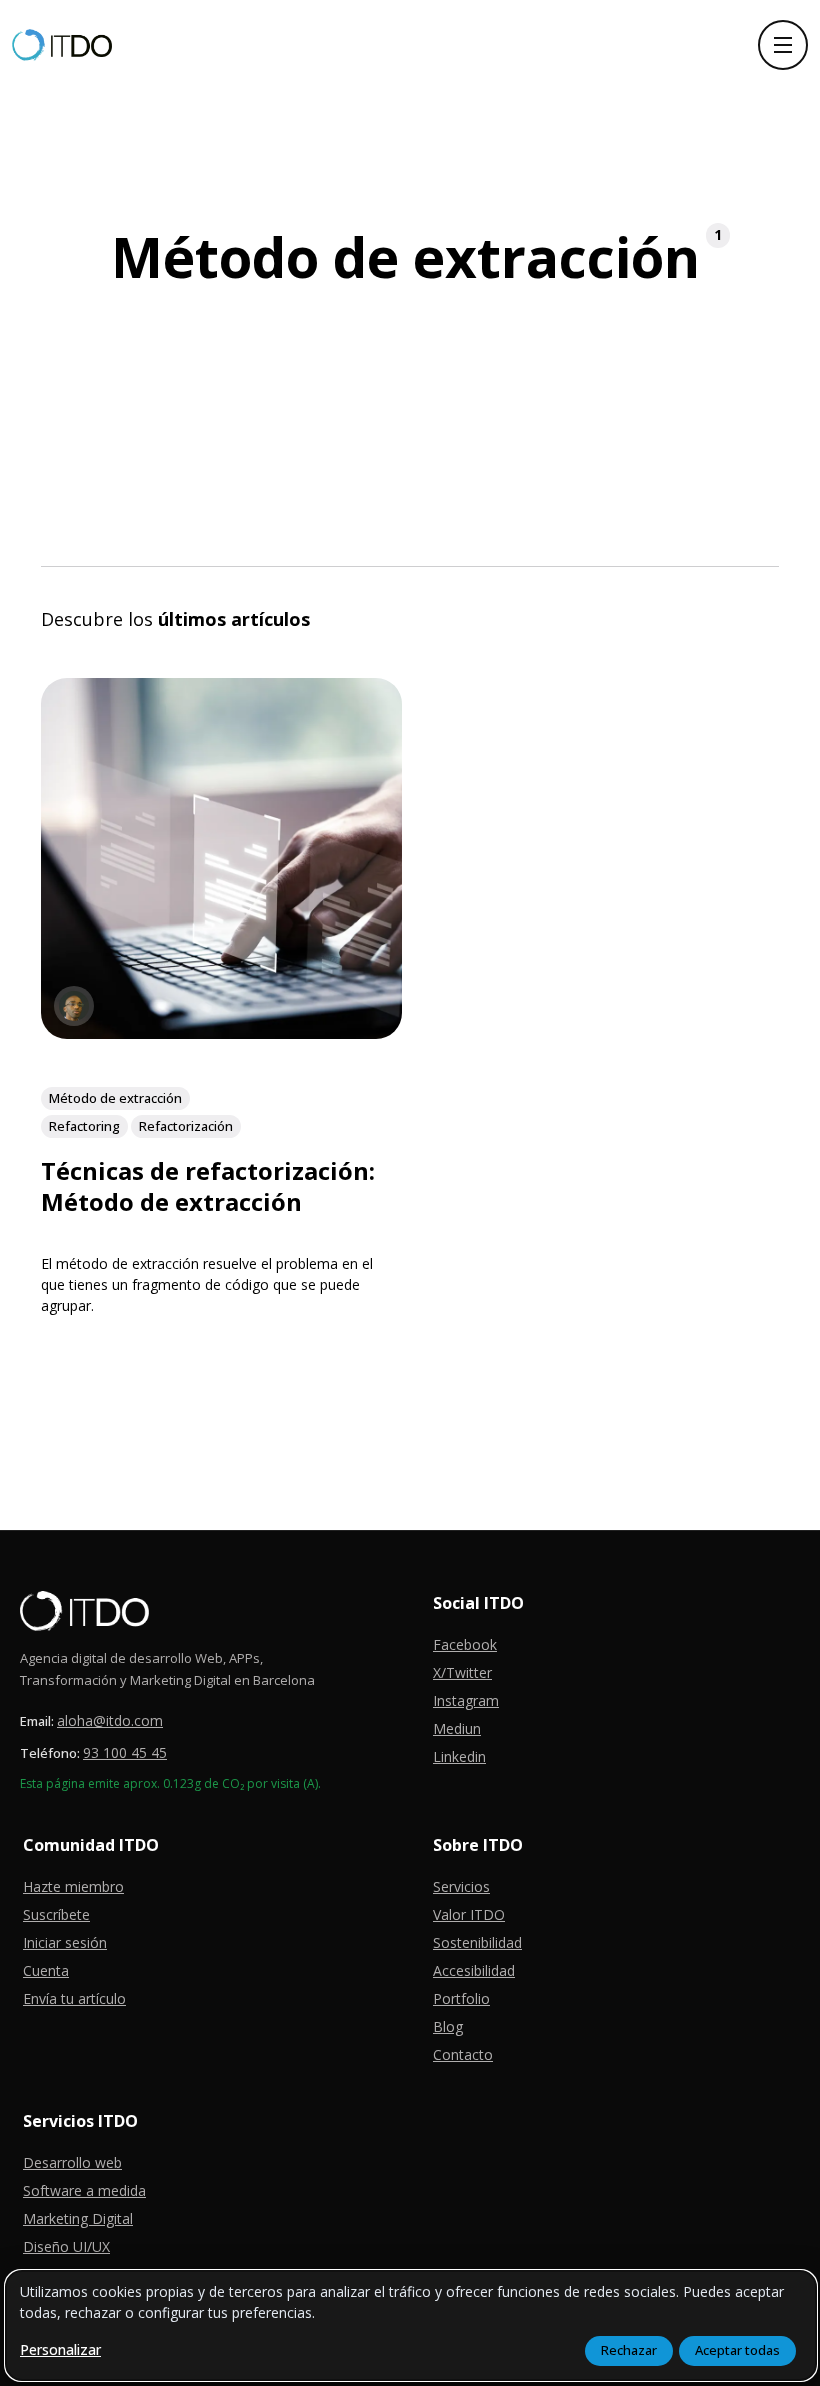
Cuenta (46, 1970)
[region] (411, 2325)
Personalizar (60, 2349)
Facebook (465, 1644)
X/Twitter (462, 1672)
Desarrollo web (72, 2162)
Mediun (457, 1728)
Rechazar (629, 2350)
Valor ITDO (469, 1914)
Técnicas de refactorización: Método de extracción (208, 1185)
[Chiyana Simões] (74, 1006)
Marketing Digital (78, 2218)
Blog (448, 2026)
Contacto (463, 2054)
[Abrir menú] (783, 45)
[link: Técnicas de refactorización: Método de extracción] (221, 1031)
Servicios (461, 1886)
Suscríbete (56, 1914)
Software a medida (84, 2190)
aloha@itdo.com (110, 1720)
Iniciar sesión (65, 1942)
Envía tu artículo (74, 1998)
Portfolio (461, 1998)
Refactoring (84, 1125)
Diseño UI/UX (66, 2246)
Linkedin (459, 1756)
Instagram (466, 1700)
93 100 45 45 (125, 1752)
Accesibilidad (474, 1970)
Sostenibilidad (477, 1942)
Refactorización (186, 1125)
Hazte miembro (73, 1886)
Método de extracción (115, 1097)
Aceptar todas (737, 2350)
